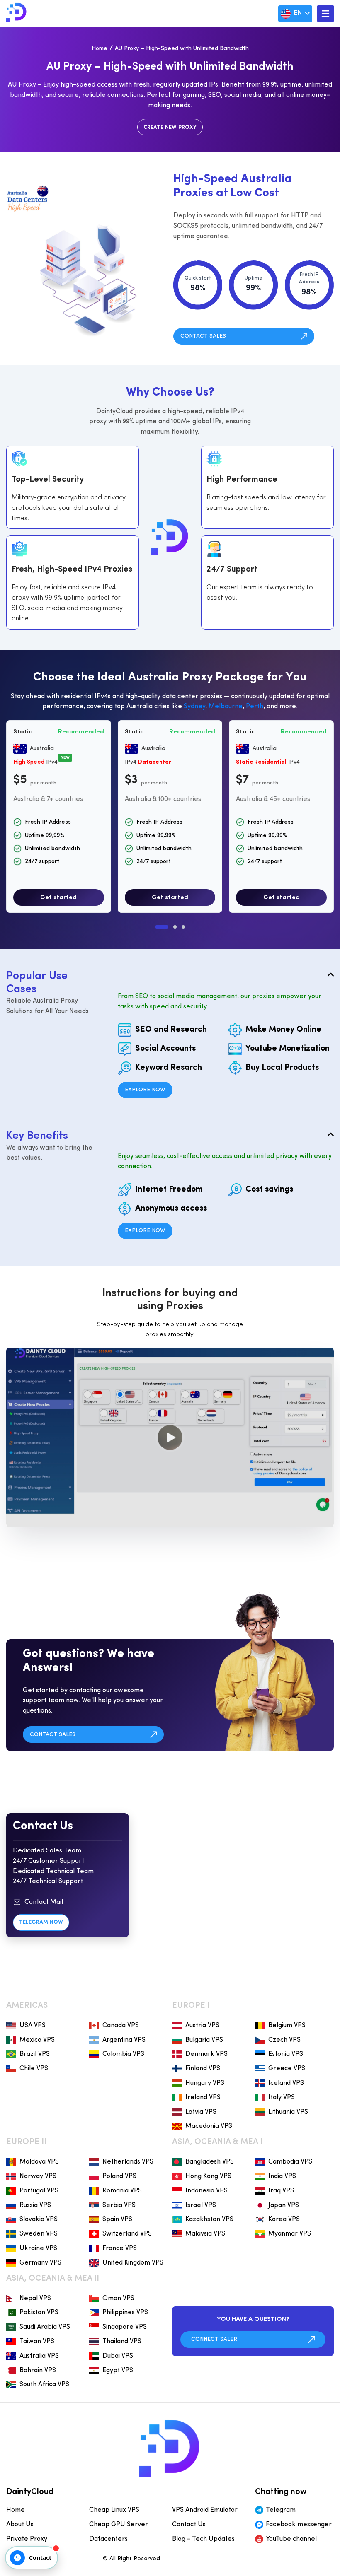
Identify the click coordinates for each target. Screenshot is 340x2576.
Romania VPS (122, 2191)
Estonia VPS (286, 2054)
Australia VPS (39, 2356)
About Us (20, 2525)
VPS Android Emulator (205, 2510)
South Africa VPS (44, 2385)
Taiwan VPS (37, 2342)
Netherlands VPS (128, 2162)
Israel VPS (201, 2205)
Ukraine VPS (38, 2248)
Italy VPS (282, 2098)
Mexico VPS (37, 2040)
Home (100, 49)
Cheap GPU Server (119, 2525)
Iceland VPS (286, 2083)
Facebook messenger (299, 2525)
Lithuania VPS (288, 2112)
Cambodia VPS (290, 2162)
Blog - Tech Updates (203, 2539)
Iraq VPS (281, 2191)
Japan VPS (284, 2205)
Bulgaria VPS (204, 2040)
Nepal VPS (35, 2299)
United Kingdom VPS (133, 2263)
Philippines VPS (125, 2313)
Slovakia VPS (39, 2219)
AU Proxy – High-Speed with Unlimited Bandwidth (182, 49)
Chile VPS (34, 2069)
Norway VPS (38, 2176)
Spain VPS (117, 2219)
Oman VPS (118, 2299)
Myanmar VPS (290, 2234)
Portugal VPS (39, 2191)
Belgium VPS (287, 2026)
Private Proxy (27, 2539)
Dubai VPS (118, 2356)
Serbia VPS (119, 2205)
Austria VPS (202, 2026)
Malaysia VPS (205, 2234)
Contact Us (189, 2525)
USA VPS (33, 2026)
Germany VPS (40, 2263)
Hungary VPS (205, 2083)
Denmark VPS (206, 2054)
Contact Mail (44, 1902)
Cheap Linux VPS (114, 2510)
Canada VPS (121, 2026)
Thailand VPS (122, 2342)
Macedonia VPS (209, 2126)
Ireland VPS (203, 2098)
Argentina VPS (124, 2040)
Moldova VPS (39, 2162)
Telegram (281, 2510)
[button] (162, 927)
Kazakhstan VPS (209, 2219)
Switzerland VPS (127, 2234)
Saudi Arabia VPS (45, 2327)
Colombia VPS (123, 2054)
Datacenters (108, 2539)
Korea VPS (284, 2219)
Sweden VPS (39, 2234)
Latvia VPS (201, 2112)
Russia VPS (35, 2205)
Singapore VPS (125, 2327)
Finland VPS (203, 2069)
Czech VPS (284, 2040)
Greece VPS (287, 2069)
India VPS (282, 2176)
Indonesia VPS (206, 2191)
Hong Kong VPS (208, 2176)
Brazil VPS (35, 2054)
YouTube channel (291, 2539)
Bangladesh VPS (210, 2162)
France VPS (120, 2248)
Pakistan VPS (39, 2313)
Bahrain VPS (38, 2371)
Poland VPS (119, 2176)
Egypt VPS (118, 2371)
